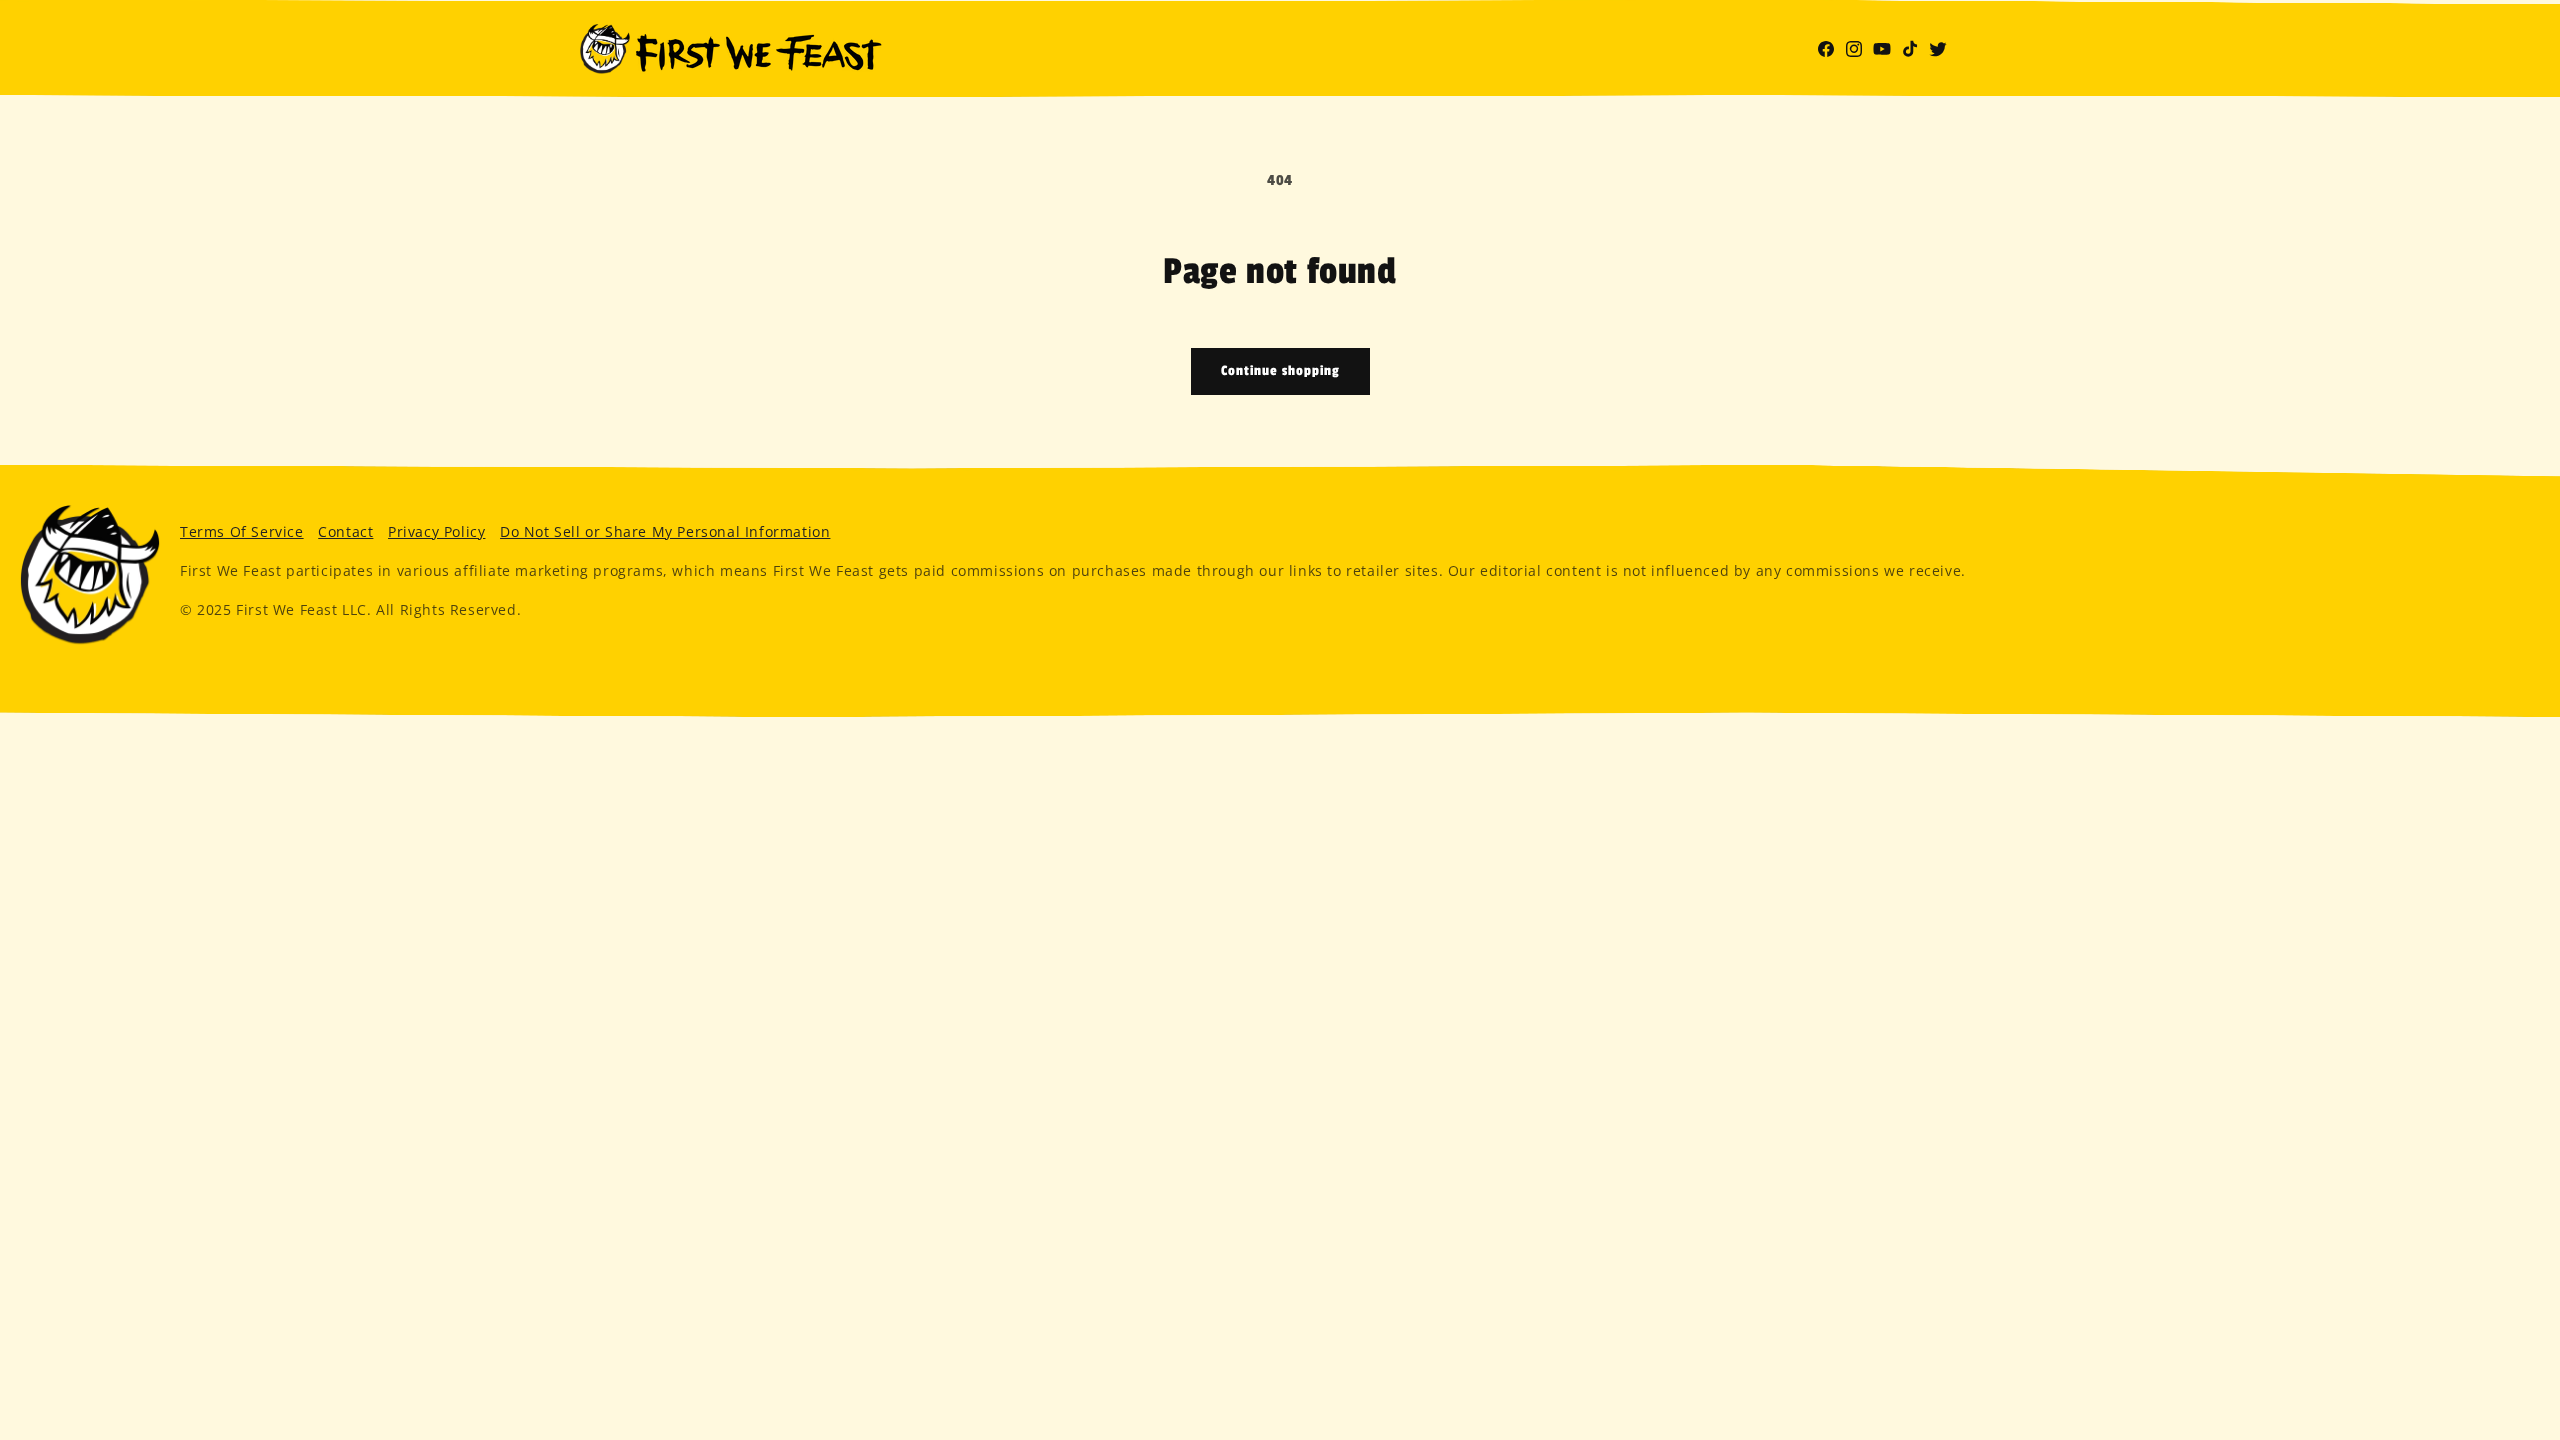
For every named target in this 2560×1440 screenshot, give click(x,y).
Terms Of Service (242, 531)
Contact (345, 531)
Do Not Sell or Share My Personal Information (665, 531)
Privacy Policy (436, 531)
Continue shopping (1280, 370)
